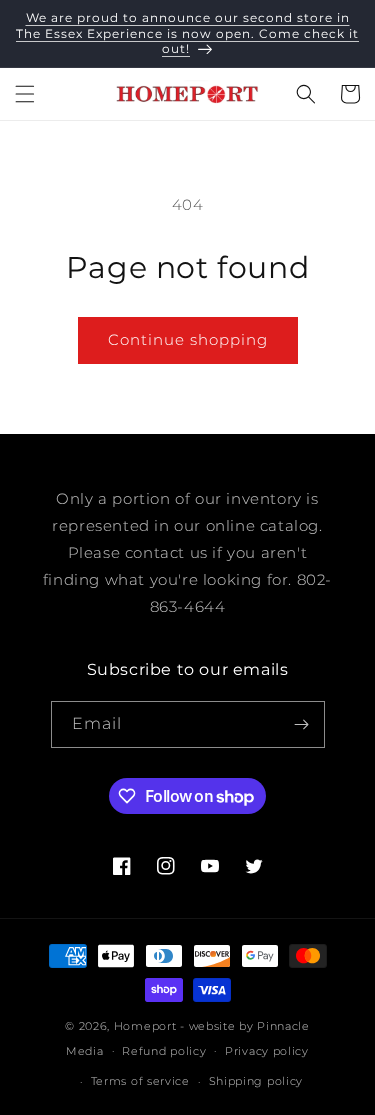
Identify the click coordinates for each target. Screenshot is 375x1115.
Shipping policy (256, 1081)
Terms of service (140, 1081)
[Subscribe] (302, 724)
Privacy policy (267, 1051)
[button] (25, 94)
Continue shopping (188, 339)
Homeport (145, 1026)
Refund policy (164, 1051)
